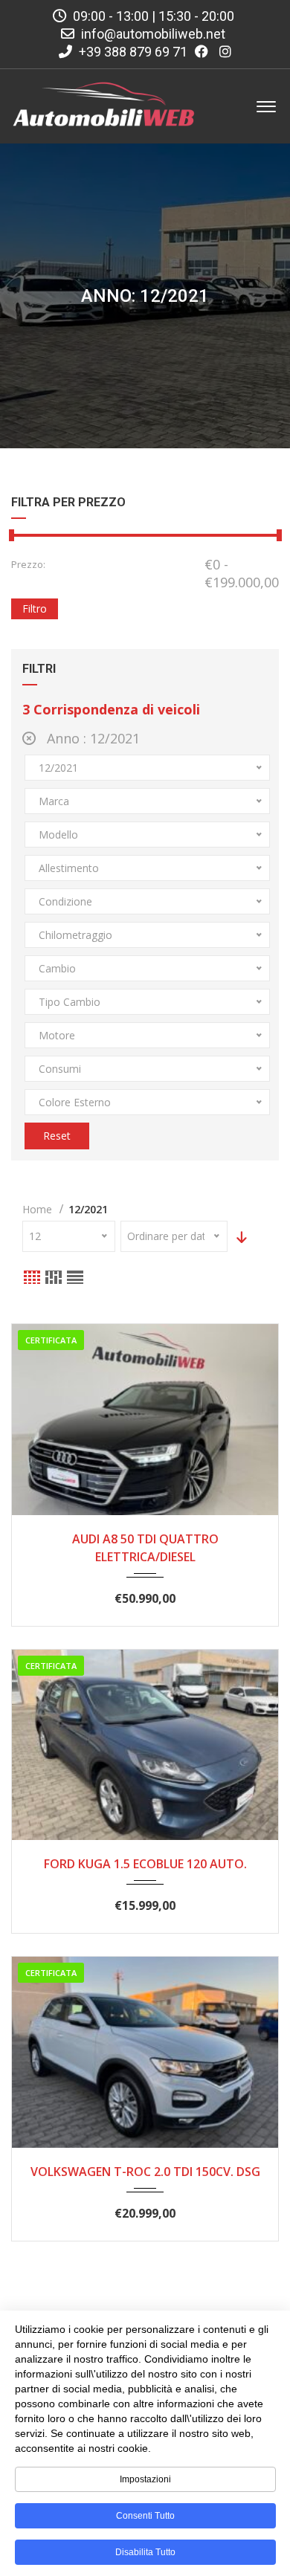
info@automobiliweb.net (153, 34)
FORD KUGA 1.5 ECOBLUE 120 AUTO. (145, 1864)
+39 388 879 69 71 (132, 52)
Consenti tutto (145, 2516)
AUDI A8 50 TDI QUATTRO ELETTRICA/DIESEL (145, 1548)
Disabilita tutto (145, 2552)
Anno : (91, 738)
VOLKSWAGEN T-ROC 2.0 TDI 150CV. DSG (145, 2172)
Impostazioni (145, 2479)
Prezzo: (28, 564)
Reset (57, 1136)
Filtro (35, 609)
